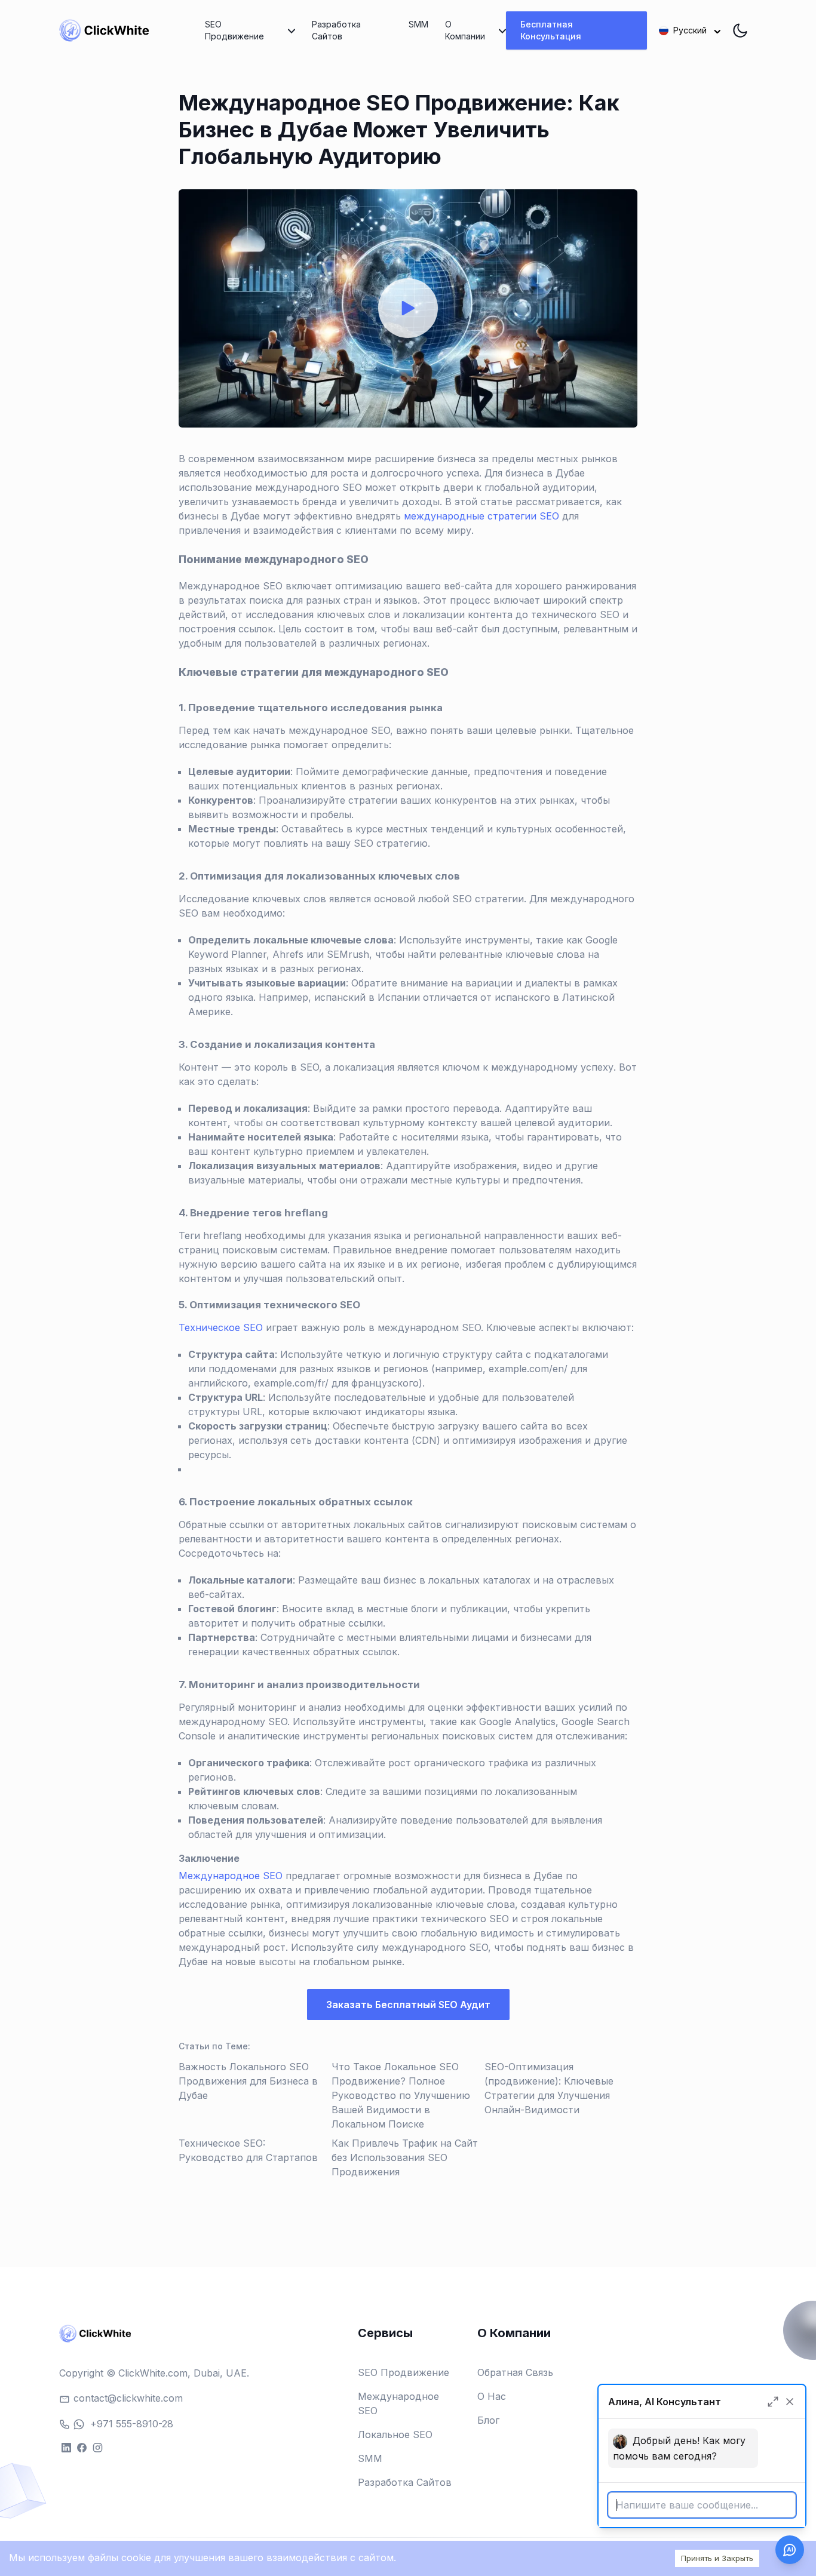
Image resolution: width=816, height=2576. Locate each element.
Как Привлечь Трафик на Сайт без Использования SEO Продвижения (405, 2157)
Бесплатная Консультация (551, 30)
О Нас (492, 2396)
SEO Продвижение (404, 2372)
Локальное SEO (395, 2434)
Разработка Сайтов (336, 30)
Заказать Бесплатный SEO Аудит (408, 2005)
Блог (488, 2420)
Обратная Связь (515, 2372)
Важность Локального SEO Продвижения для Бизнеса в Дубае (248, 2081)
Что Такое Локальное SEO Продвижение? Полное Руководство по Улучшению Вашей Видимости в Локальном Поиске (401, 2095)
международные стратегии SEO (481, 516)
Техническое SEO (221, 1327)
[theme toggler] (740, 30)
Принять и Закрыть (717, 2558)
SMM (418, 24)
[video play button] (408, 308)
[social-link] (66, 2447)
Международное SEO (231, 1876)
